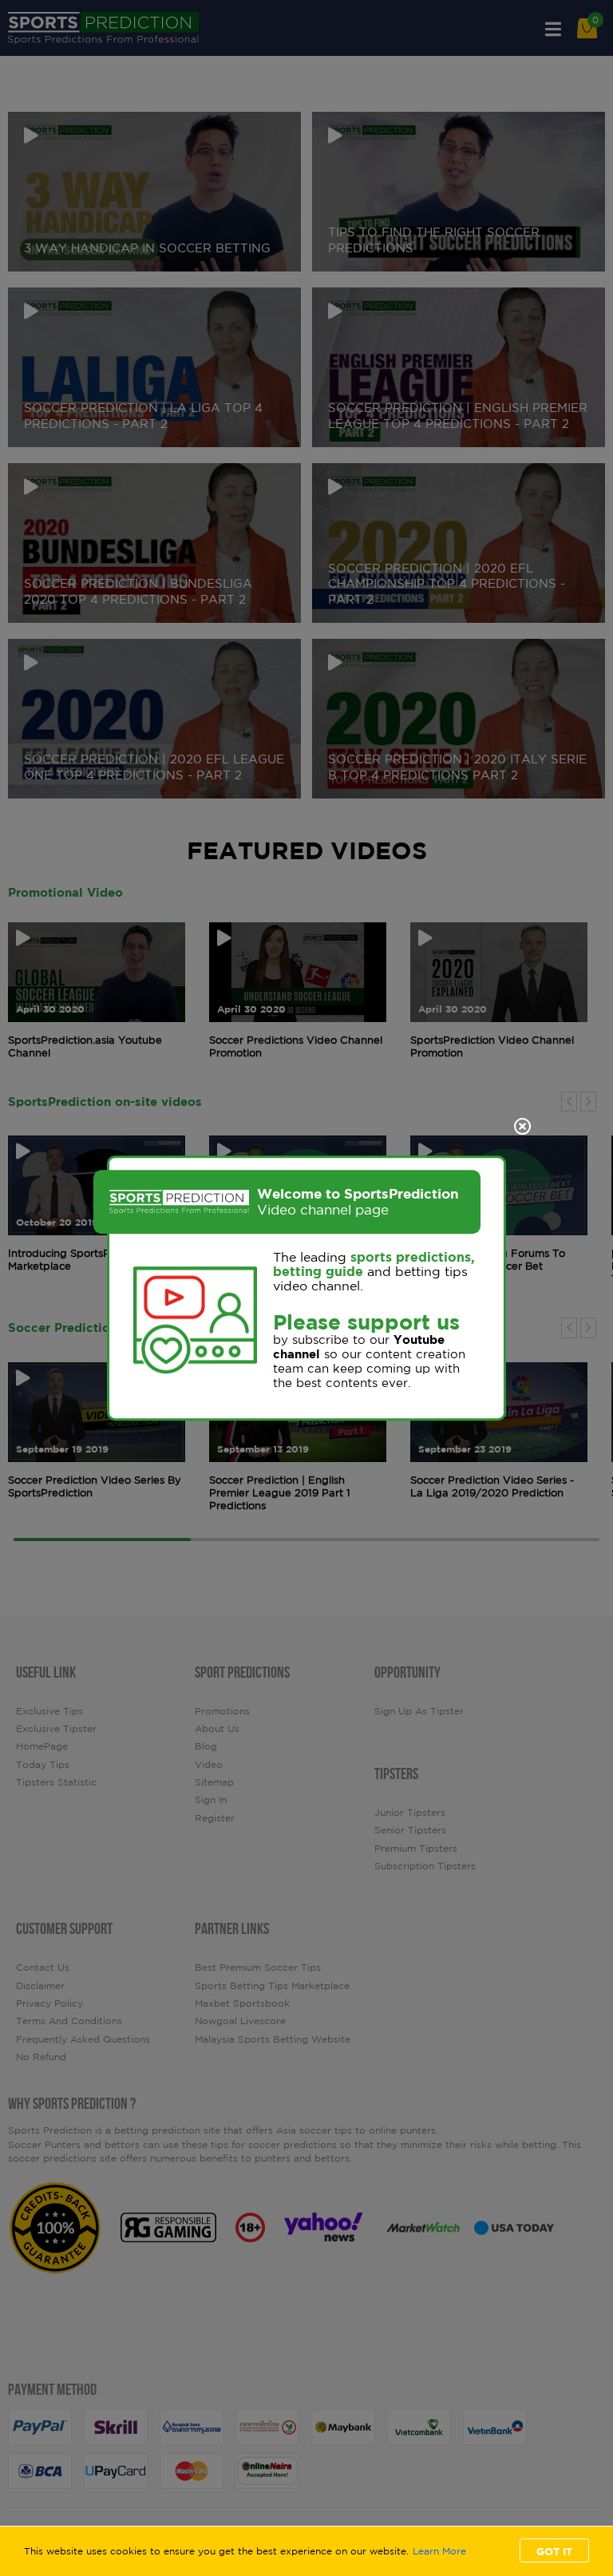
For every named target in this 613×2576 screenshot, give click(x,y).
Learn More (439, 2551)
